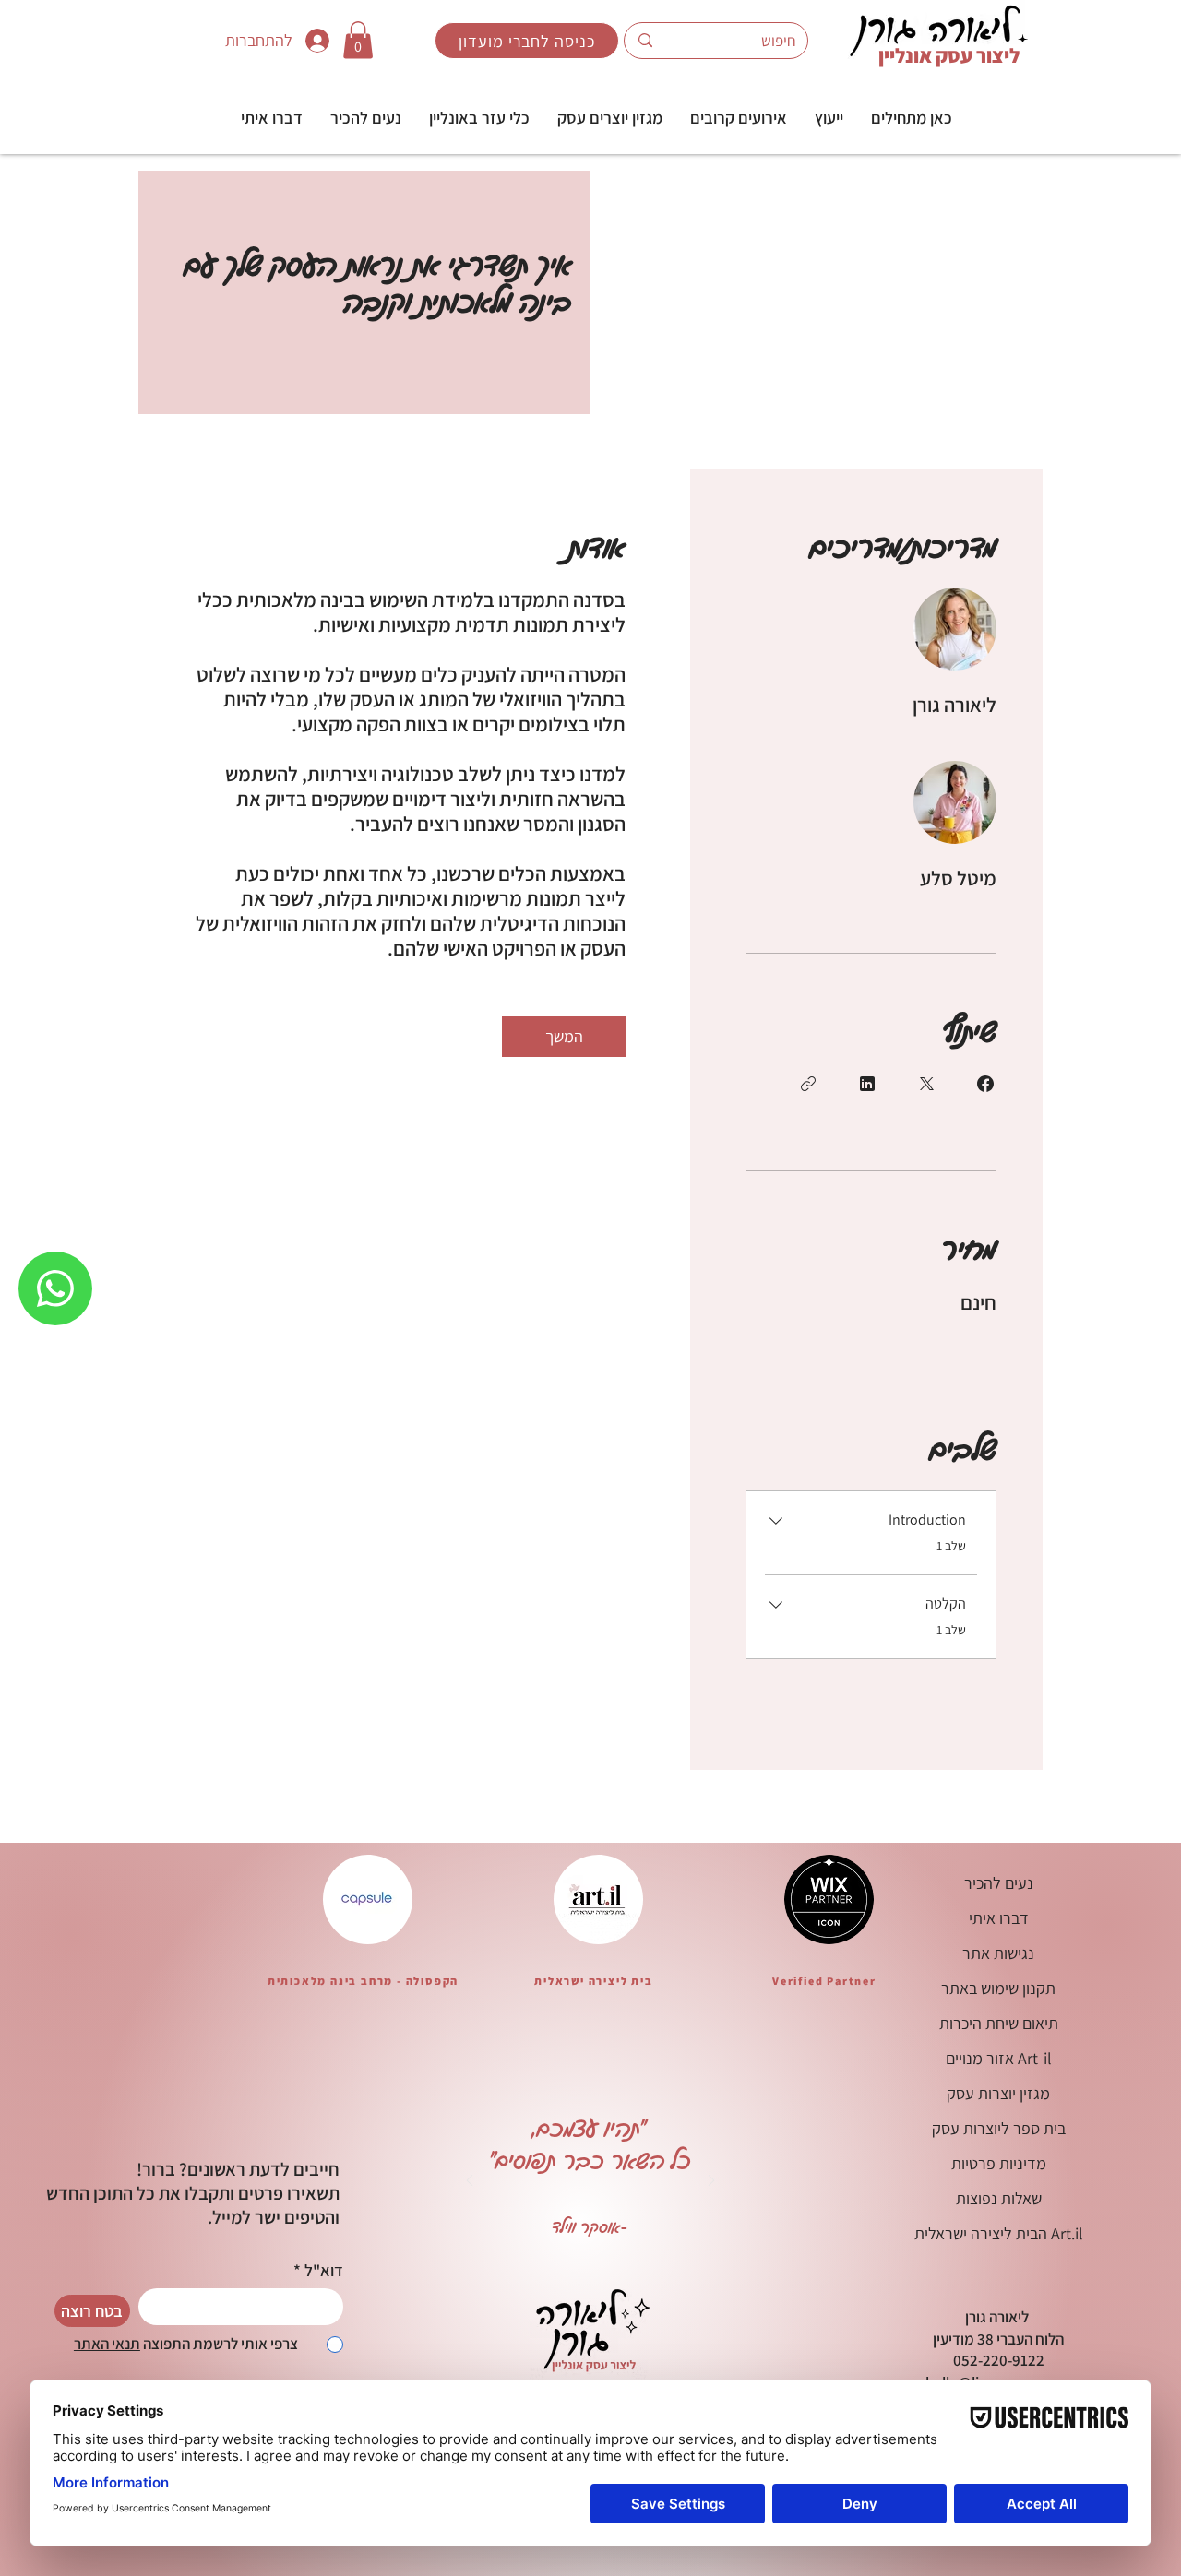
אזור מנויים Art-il (999, 2058)
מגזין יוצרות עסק (998, 2093)
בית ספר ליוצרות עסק (999, 2128)
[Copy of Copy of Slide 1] (498, 2252)
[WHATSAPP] (55, 1288)
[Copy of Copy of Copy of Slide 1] (521, 2252)
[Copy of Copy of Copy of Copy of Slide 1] (590, 2252)
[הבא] (711, 2182)
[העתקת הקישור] (808, 1084)
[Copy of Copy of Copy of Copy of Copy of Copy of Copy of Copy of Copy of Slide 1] (683, 2252)
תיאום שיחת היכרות (999, 2023)
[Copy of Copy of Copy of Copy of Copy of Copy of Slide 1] (637, 2252)
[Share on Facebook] (985, 1084)
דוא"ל (324, 2271)
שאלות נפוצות (999, 2198)
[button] (829, 118)
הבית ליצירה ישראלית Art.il (999, 2233)
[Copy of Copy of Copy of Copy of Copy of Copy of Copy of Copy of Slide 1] (660, 2252)
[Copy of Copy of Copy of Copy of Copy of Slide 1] (614, 2252)
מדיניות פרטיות (999, 2163)
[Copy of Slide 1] (544, 2252)
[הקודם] (470, 2182)
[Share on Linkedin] (867, 1084)
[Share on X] (926, 1084)
